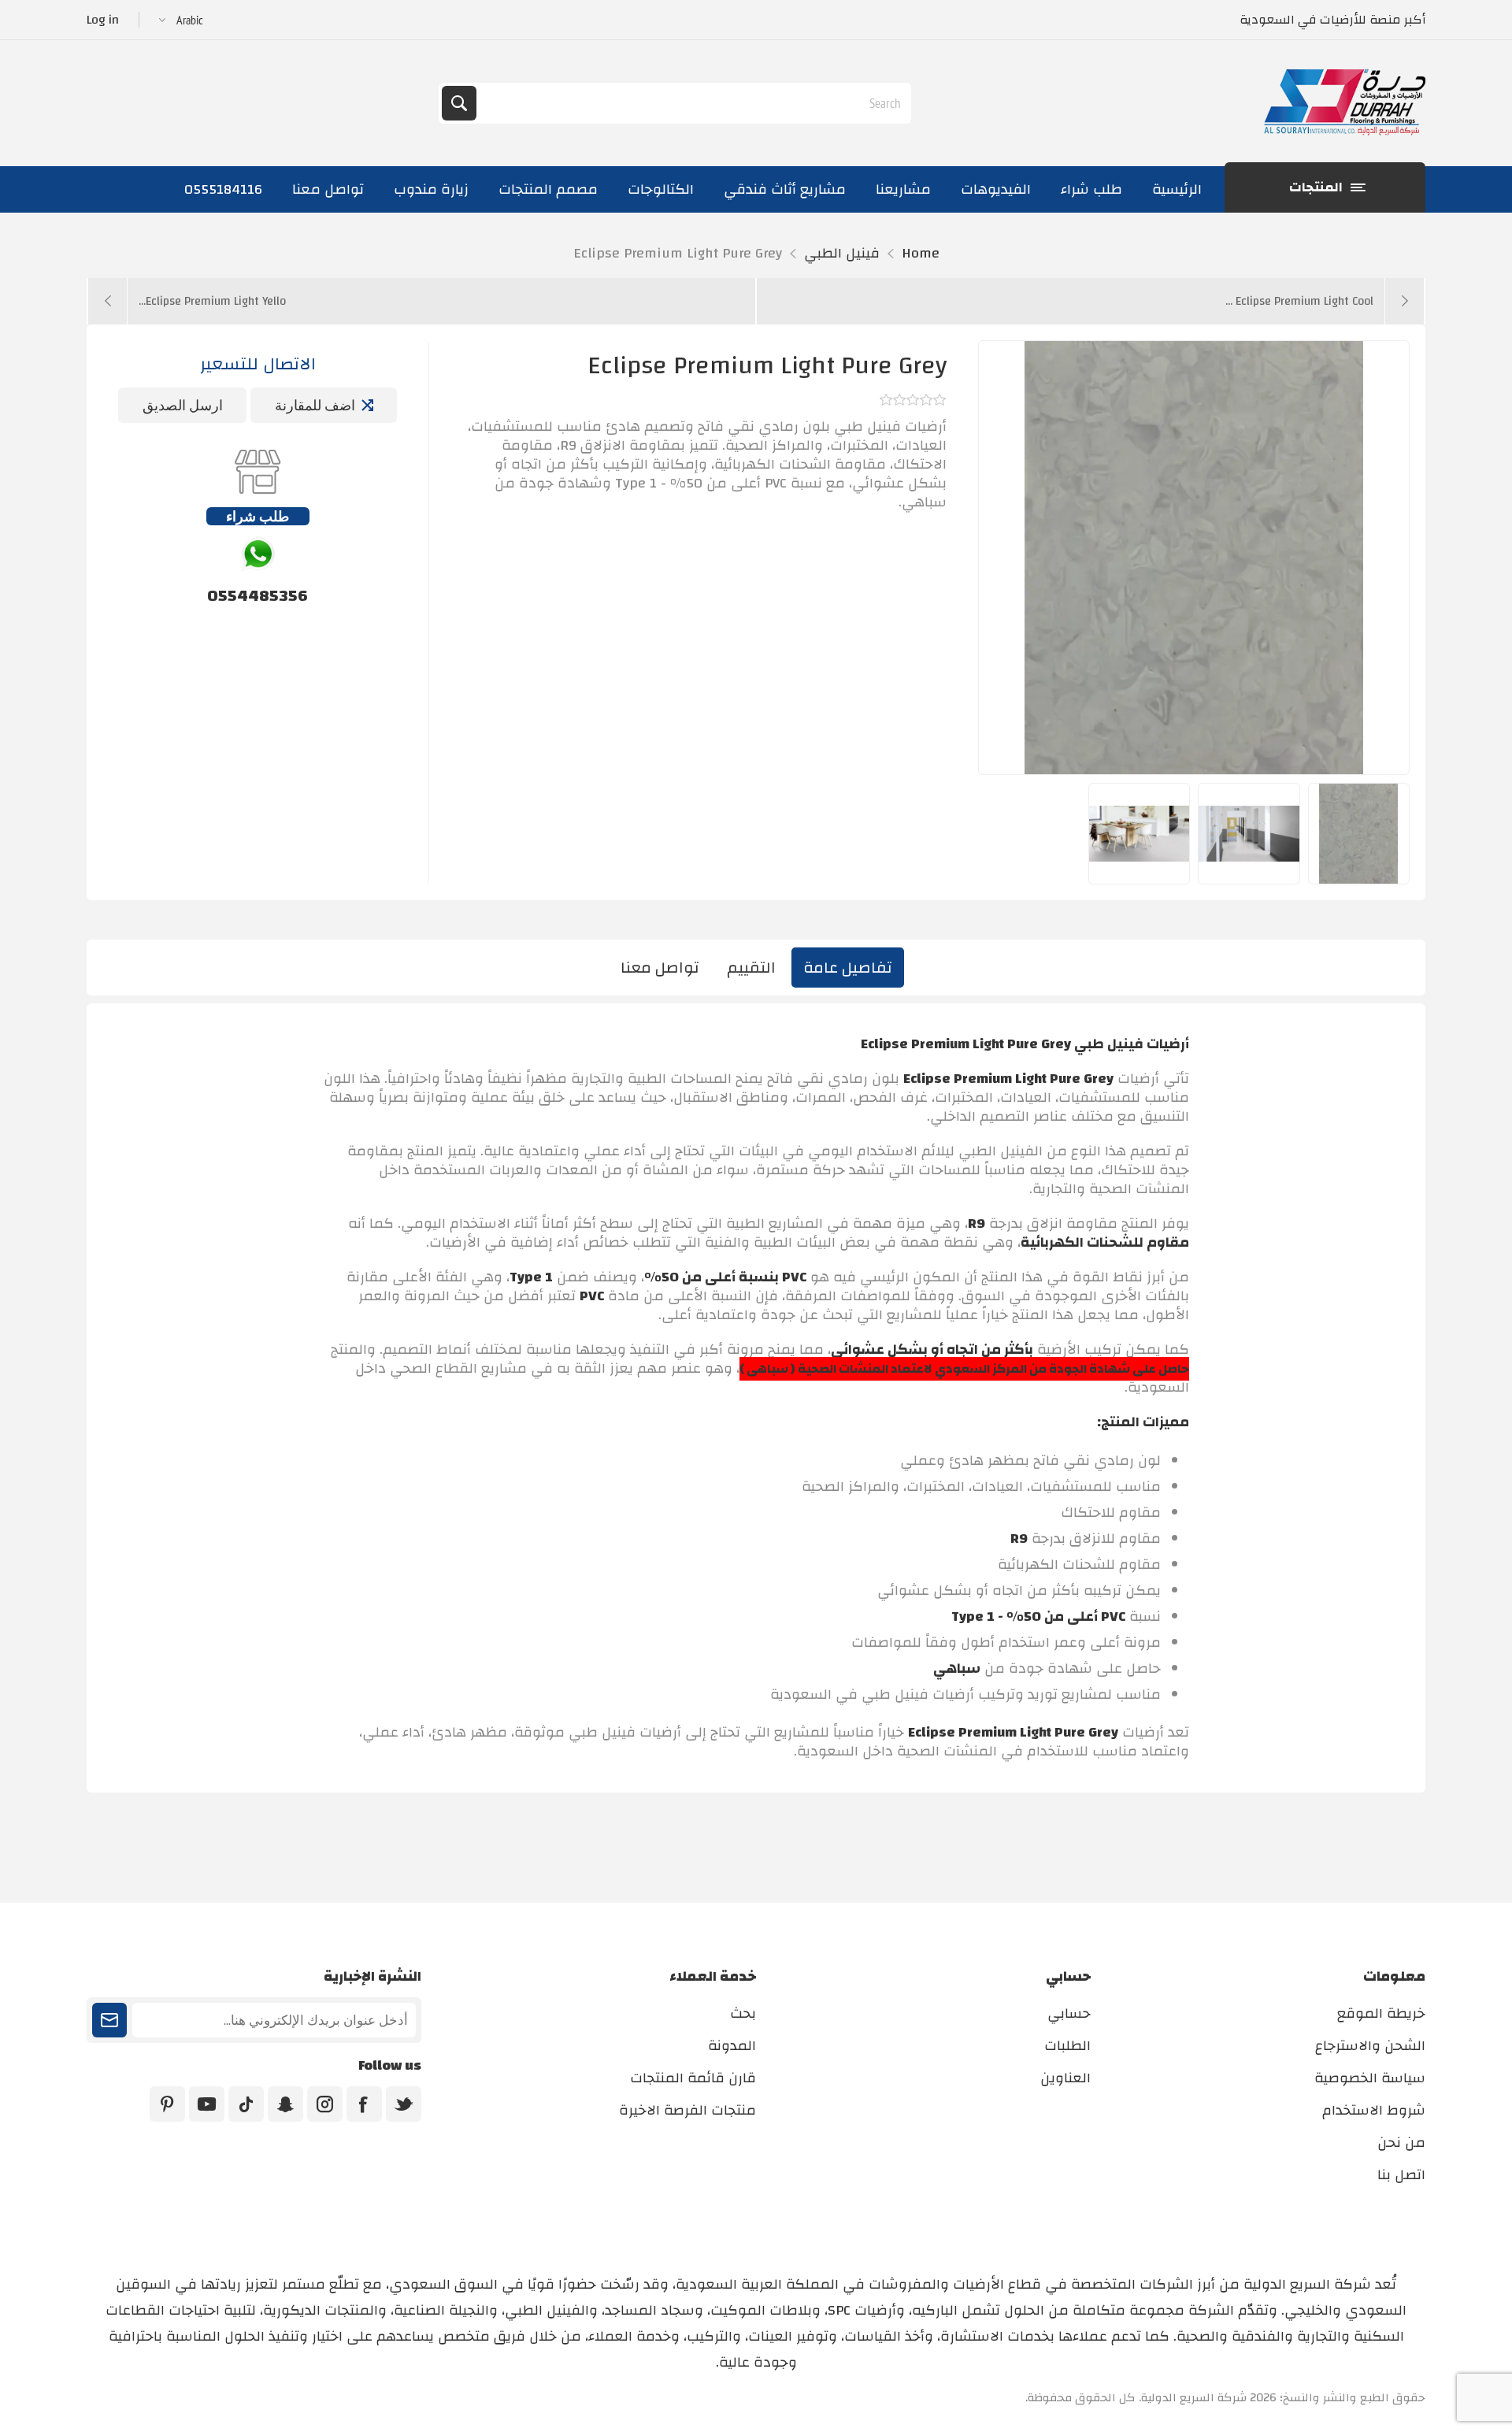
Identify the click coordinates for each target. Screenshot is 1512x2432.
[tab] (848, 968)
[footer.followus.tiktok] (246, 2104)
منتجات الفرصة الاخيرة (687, 2110)
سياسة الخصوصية (1370, 2078)
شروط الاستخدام (1374, 2110)
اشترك (109, 2020)
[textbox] (692, 103)
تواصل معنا (660, 968)
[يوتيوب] (207, 2104)
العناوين (1065, 2078)
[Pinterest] (167, 2104)
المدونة (732, 2046)
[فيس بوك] (364, 2104)
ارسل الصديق (183, 405)
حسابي (1069, 2013)
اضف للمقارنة (315, 405)
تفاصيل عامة (848, 968)
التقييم (751, 968)
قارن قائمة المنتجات (693, 2078)
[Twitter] (404, 2104)
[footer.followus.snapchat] (285, 2104)
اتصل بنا (1401, 2175)
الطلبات (1067, 2046)
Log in (103, 20)
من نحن (1401, 2143)
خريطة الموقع (1381, 2013)
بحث (459, 103)
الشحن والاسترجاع (1370, 2046)
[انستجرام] (325, 2104)
